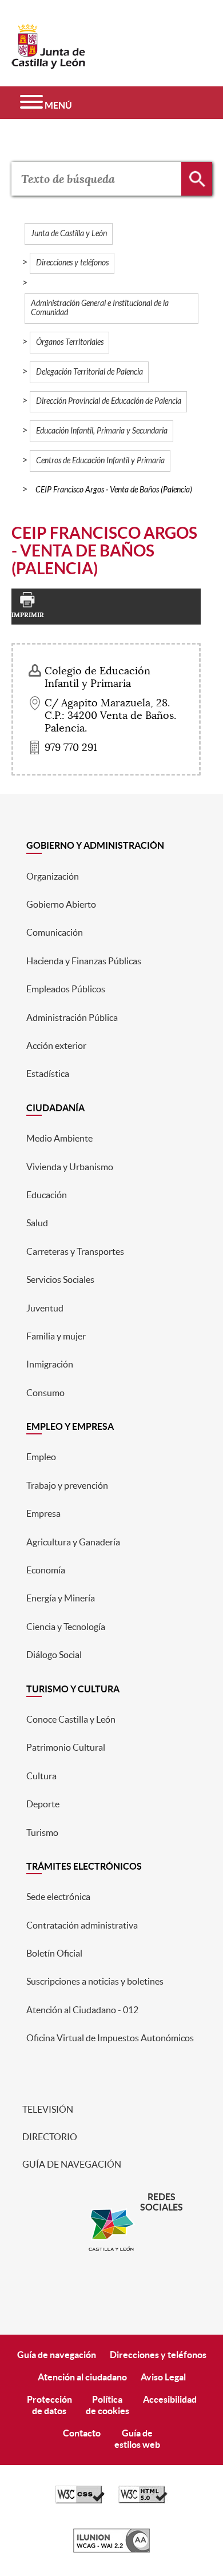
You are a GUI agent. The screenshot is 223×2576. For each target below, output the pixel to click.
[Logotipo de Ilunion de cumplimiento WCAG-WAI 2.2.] (111, 2550)
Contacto (82, 2433)
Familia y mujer (56, 1336)
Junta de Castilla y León (69, 234)
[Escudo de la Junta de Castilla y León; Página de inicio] (49, 63)
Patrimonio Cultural (66, 1747)
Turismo (42, 1832)
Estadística (48, 1074)
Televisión (47, 2109)
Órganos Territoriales (70, 342)
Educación (47, 1195)
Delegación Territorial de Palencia (89, 372)
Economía (46, 1570)
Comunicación (55, 932)
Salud (37, 1223)
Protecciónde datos (49, 2405)
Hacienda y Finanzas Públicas (84, 961)
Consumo (45, 1393)
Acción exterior (56, 1045)
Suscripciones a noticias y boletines (95, 1981)
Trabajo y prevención (67, 1485)
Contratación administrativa (82, 1925)
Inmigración (50, 1364)
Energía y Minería (61, 1598)
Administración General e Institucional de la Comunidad (100, 308)
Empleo (41, 1457)
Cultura (41, 1776)
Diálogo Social (54, 1655)
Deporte (43, 1804)
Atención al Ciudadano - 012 (82, 2010)
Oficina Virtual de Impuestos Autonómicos (110, 2038)
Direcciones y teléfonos (72, 263)
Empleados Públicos (66, 989)
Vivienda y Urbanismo (70, 1167)
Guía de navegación (71, 2164)
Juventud (45, 1308)
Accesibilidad (170, 2399)
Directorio (49, 2137)
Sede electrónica (58, 1897)
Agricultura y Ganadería (73, 1542)
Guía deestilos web (137, 2438)
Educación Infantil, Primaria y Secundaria (102, 431)
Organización (53, 876)
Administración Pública (72, 1017)
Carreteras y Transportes (75, 1251)
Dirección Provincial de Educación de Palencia (109, 401)
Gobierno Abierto (61, 904)
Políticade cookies (107, 2405)
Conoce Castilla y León (71, 1719)
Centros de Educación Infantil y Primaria (100, 461)
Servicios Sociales (60, 1279)
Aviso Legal (163, 2377)
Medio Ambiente (59, 1138)
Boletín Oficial (54, 1953)
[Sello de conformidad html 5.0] (143, 2501)
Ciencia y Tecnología (66, 1627)
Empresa (43, 1513)
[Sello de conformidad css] (80, 2501)
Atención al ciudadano (82, 2377)
